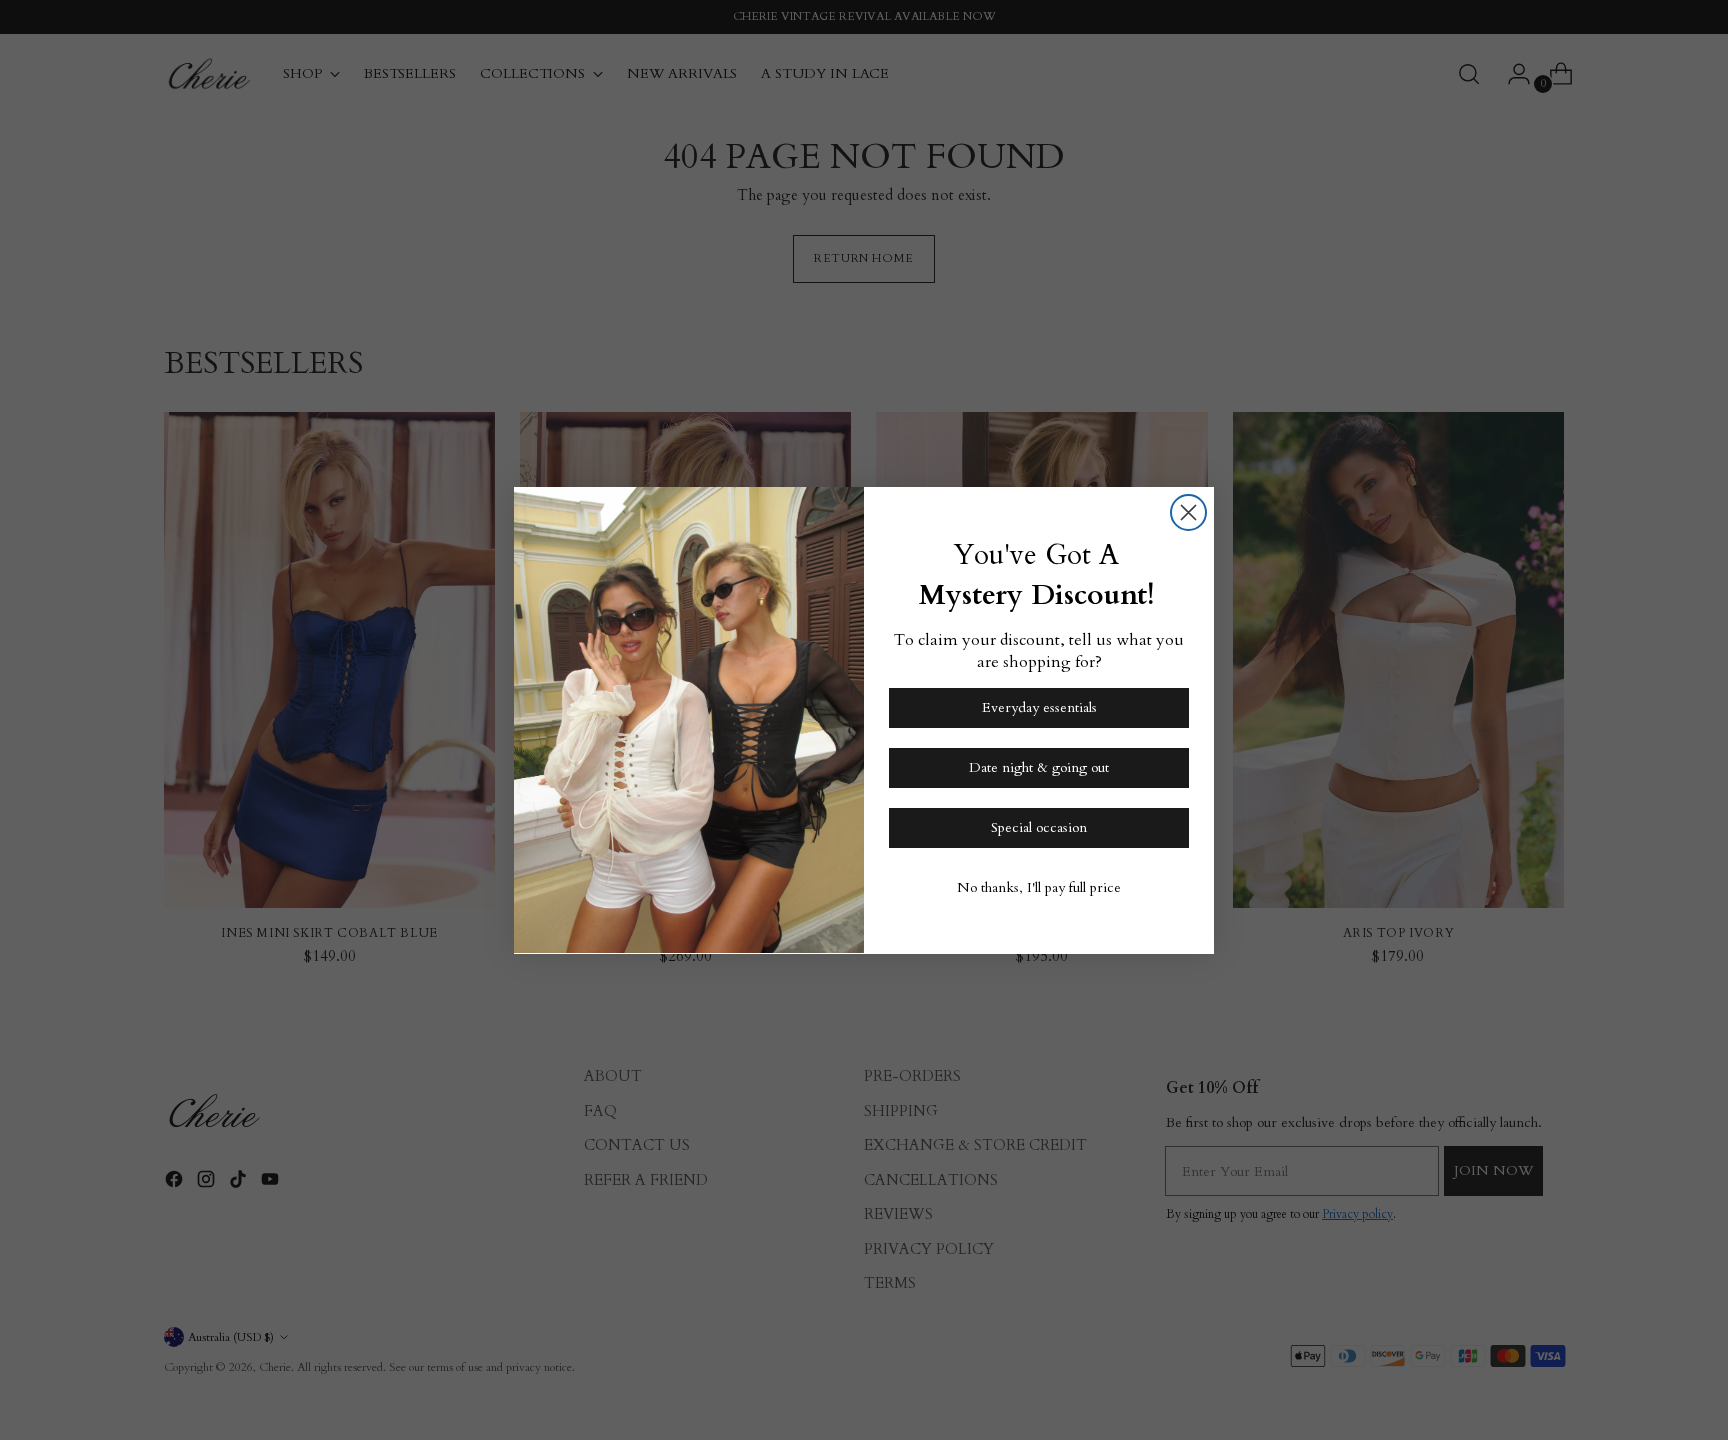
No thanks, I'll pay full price (1039, 886)
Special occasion (1039, 826)
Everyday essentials (1039, 706)
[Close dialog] (1188, 512)
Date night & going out (1039, 766)
